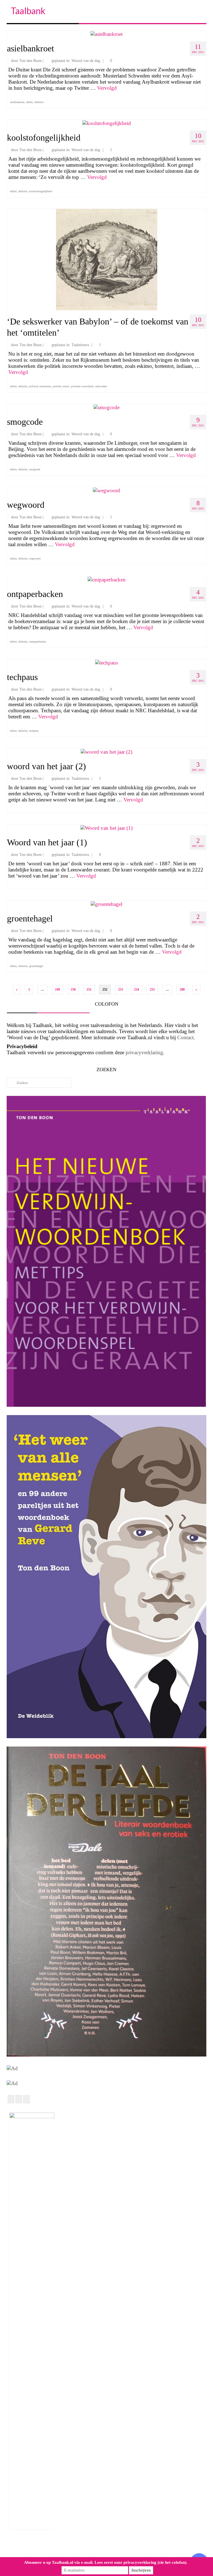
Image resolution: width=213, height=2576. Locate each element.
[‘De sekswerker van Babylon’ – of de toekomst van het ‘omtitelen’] (107, 259)
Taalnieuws (80, 345)
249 (57, 990)
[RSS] (26, 2099)
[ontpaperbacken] (107, 579)
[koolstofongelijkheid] (107, 123)
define (29, 102)
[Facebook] (11, 2099)
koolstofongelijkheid (41, 191)
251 (89, 990)
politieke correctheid (82, 386)
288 (182, 990)
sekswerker (101, 386)
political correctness (40, 386)
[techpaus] (106, 662)
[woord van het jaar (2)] (106, 751)
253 (121, 990)
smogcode (35, 469)
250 (73, 990)
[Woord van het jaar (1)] (106, 827)
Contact (185, 1037)
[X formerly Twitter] (19, 2099)
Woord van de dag (86, 61)
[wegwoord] (106, 490)
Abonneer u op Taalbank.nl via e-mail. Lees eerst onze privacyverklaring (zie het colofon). (106, 2562)
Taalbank (28, 11)
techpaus (34, 731)
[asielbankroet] (106, 33)
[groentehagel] (106, 904)
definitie (39, 102)
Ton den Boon (31, 61)
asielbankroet (17, 102)
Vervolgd (107, 88)
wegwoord (35, 559)
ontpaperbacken (38, 642)
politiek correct (61, 386)
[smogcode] (106, 407)
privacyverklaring (144, 1052)
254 (136, 990)
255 (152, 990)
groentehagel (36, 966)
